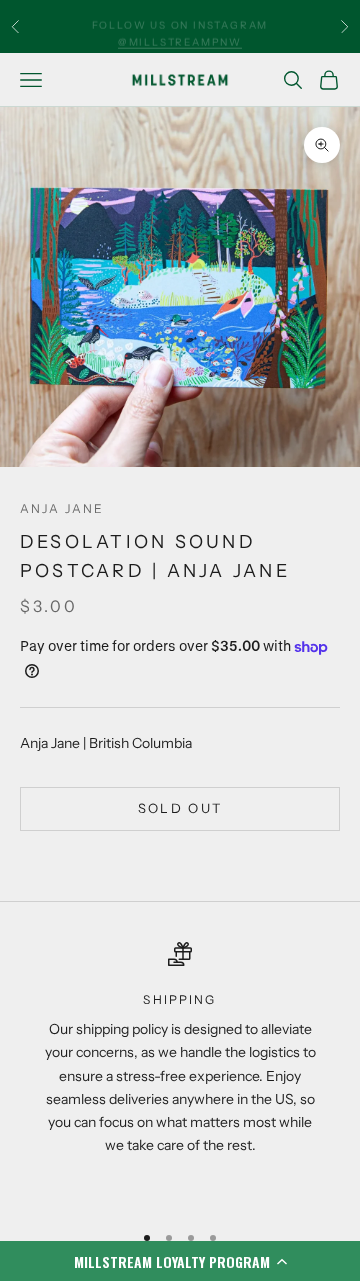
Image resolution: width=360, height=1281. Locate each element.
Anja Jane (62, 508)
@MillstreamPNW (180, 34)
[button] (180, 1261)
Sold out (180, 808)
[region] (180, 1072)
